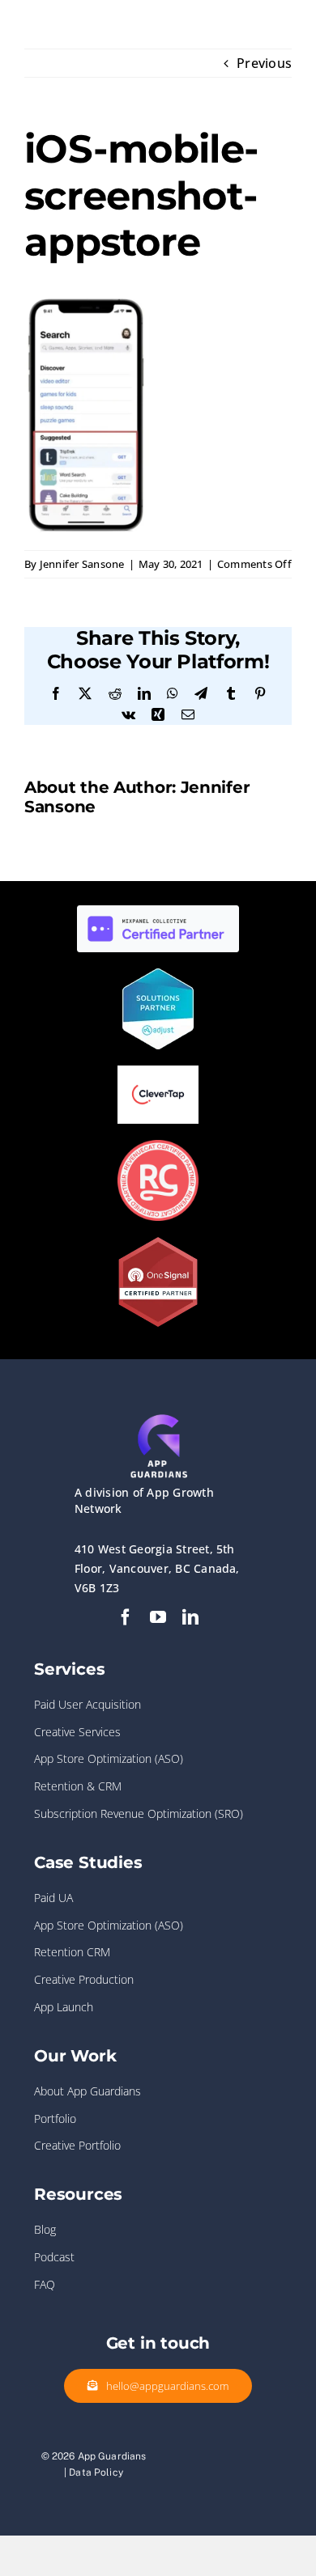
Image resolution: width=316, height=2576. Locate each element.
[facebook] (126, 1617)
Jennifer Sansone (82, 564)
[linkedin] (190, 1617)
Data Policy (96, 2472)
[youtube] (158, 1617)
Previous (264, 63)
